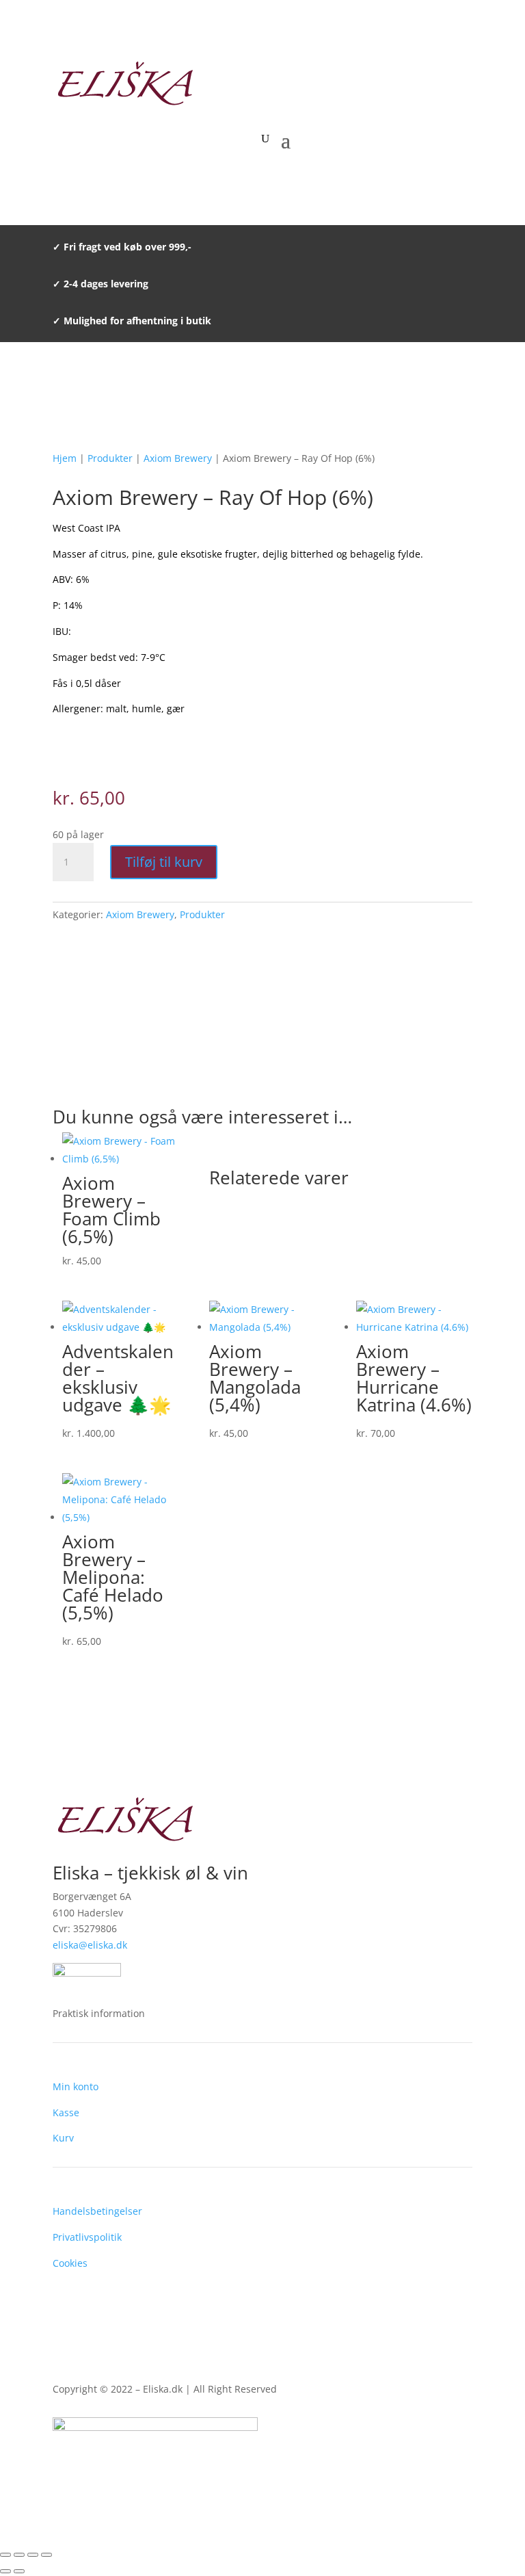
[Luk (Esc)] (46, 2555)
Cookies (70, 2263)
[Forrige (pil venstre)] (5, 2571)
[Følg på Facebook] (434, 2472)
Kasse (66, 2112)
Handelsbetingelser (97, 2211)
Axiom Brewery (178, 458)
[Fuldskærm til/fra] (19, 2555)
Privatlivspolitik (87, 2237)
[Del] (33, 2555)
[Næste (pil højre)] (19, 2571)
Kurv (63, 2138)
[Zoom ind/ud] (5, 2555)
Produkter (110, 458)
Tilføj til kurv (164, 862)
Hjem (65, 458)
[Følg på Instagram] (461, 2472)
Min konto (76, 2086)
